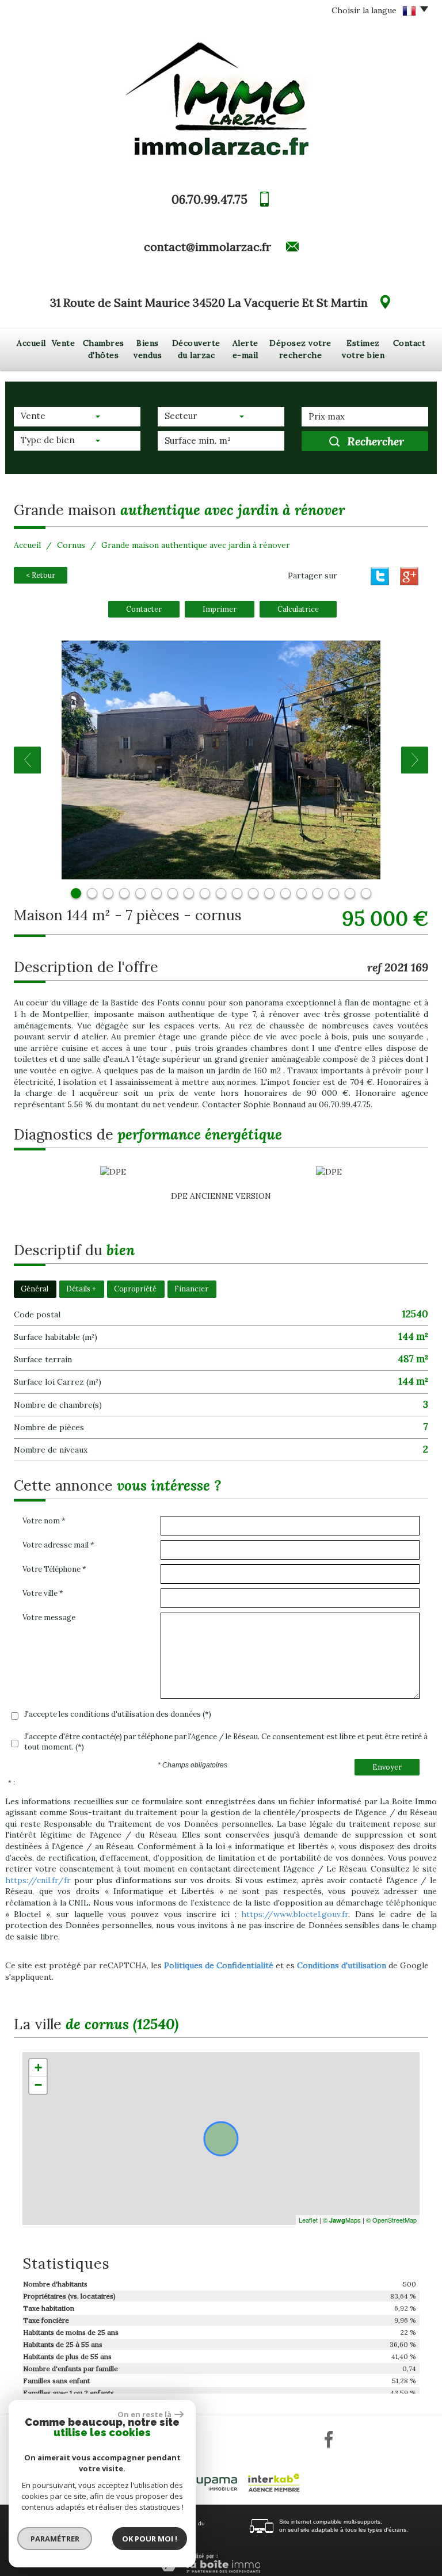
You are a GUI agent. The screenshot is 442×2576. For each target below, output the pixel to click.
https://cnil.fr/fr (38, 1880)
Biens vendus (148, 349)
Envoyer (387, 1767)
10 (221, 893)
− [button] (38, 2085)
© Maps (342, 2220)
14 (285, 893)
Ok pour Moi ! (150, 2539)
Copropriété (135, 1289)
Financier (191, 1289)
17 (334, 893)
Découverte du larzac (196, 349)
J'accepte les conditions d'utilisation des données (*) (118, 1714)
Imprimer (220, 609)
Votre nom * (44, 1521)
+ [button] (38, 2068)
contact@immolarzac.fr (207, 247)
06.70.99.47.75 (209, 199)
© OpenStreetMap (391, 2220)
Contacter (144, 609)
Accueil (31, 343)
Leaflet (308, 2220)
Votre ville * (43, 1593)
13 (269, 893)
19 (366, 893)
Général (35, 1289)
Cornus (71, 545)
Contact (409, 343)
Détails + (81, 1289)
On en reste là (144, 2414)
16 (318, 893)
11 (237, 893)
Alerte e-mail (245, 349)
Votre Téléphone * (54, 1569)
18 (350, 893)
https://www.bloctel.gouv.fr (295, 1914)
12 (253, 893)
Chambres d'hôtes (104, 349)
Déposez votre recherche (300, 349)
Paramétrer (55, 2539)
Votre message (49, 1617)
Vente (64, 343)
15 (302, 893)
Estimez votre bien (363, 349)
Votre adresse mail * (58, 1545)
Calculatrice (298, 609)
